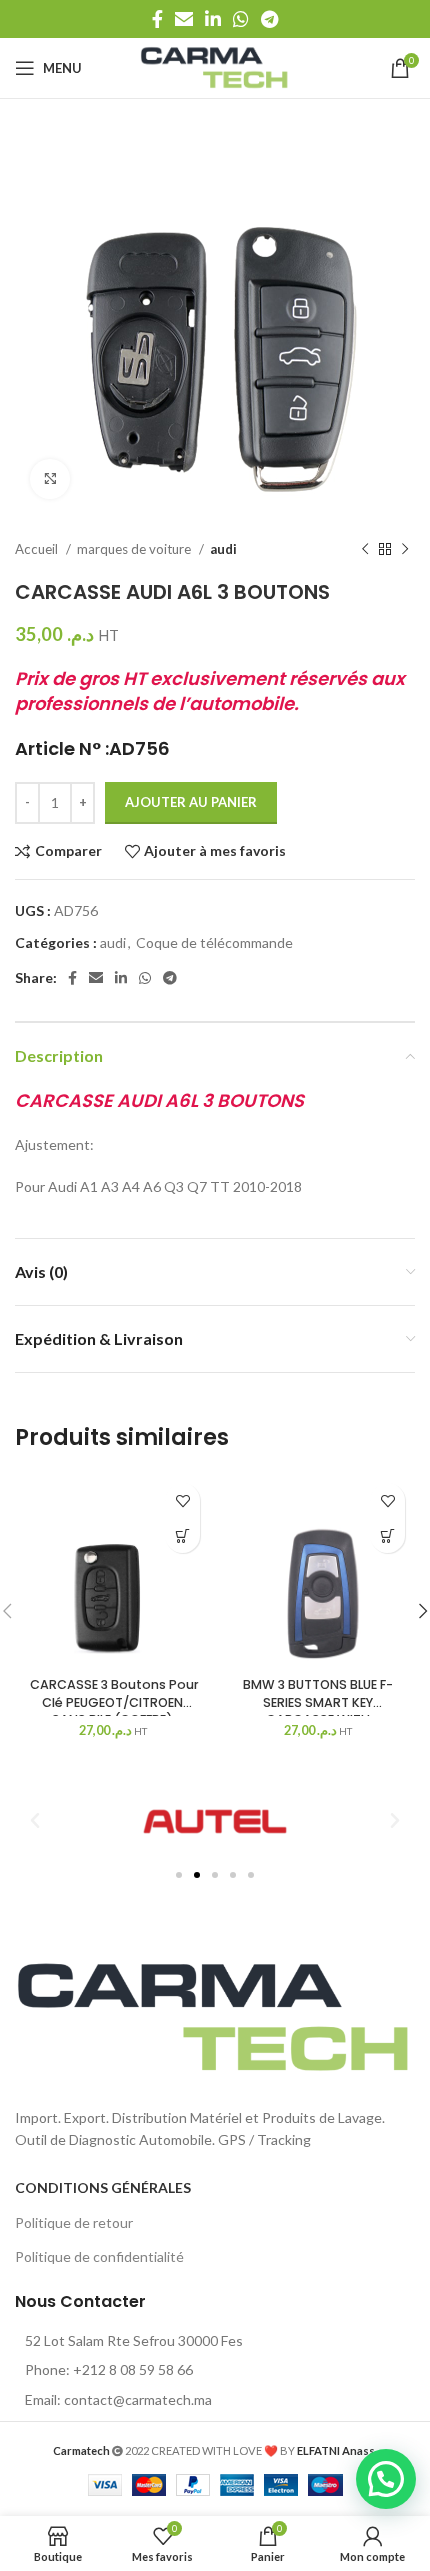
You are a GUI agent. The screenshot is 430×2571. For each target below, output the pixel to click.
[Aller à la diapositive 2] (197, 1875)
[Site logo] (215, 66)
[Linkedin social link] (213, 19)
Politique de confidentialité (99, 2256)
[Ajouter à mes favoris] (182, 1500)
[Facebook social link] (157, 19)
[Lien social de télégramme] (269, 19)
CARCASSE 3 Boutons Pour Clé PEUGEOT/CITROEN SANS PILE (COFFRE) (113, 1702)
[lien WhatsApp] (241, 19)
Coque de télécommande (214, 942)
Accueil (38, 549)
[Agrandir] (50, 479)
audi (223, 549)
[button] (182, 1535)
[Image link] (215, 2015)
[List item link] (215, 2370)
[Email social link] (184, 19)
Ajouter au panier (191, 802)
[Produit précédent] (365, 550)
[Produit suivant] (405, 550)
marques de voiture (135, 549)
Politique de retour (74, 2222)
